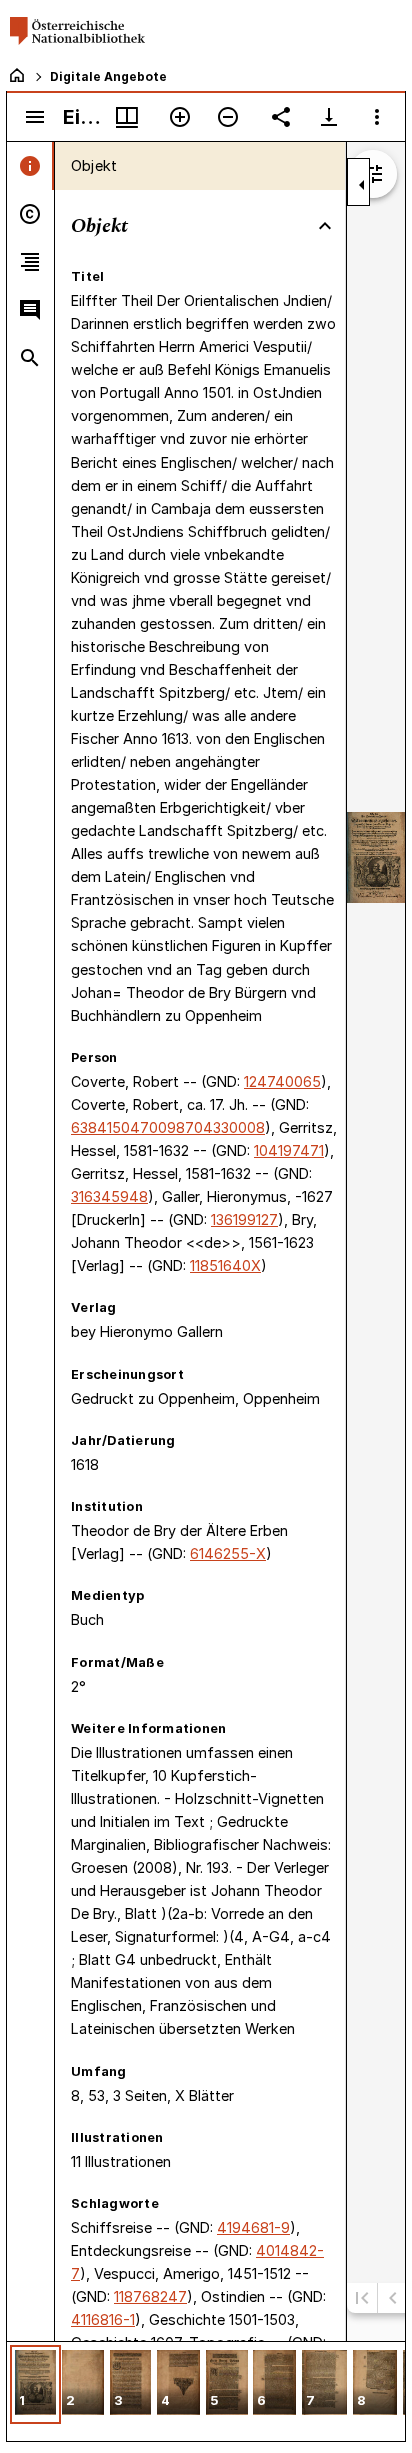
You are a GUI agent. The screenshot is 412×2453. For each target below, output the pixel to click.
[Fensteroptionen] (377, 117)
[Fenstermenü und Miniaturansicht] (127, 117)
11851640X (225, 1265)
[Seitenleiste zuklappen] (362, 185)
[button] (35, 2384)
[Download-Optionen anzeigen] (329, 117)
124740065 (282, 1081)
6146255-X (228, 1553)
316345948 (109, 1196)
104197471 (289, 1150)
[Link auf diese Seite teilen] (281, 117)
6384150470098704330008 (168, 1127)
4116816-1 (103, 2319)
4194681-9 (253, 2227)
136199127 (244, 1219)
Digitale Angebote (108, 76)
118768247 (150, 2296)
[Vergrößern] (180, 117)
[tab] (30, 166)
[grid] (206, 2391)
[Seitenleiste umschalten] (35, 117)
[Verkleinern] (228, 117)
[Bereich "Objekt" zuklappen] (325, 226)
